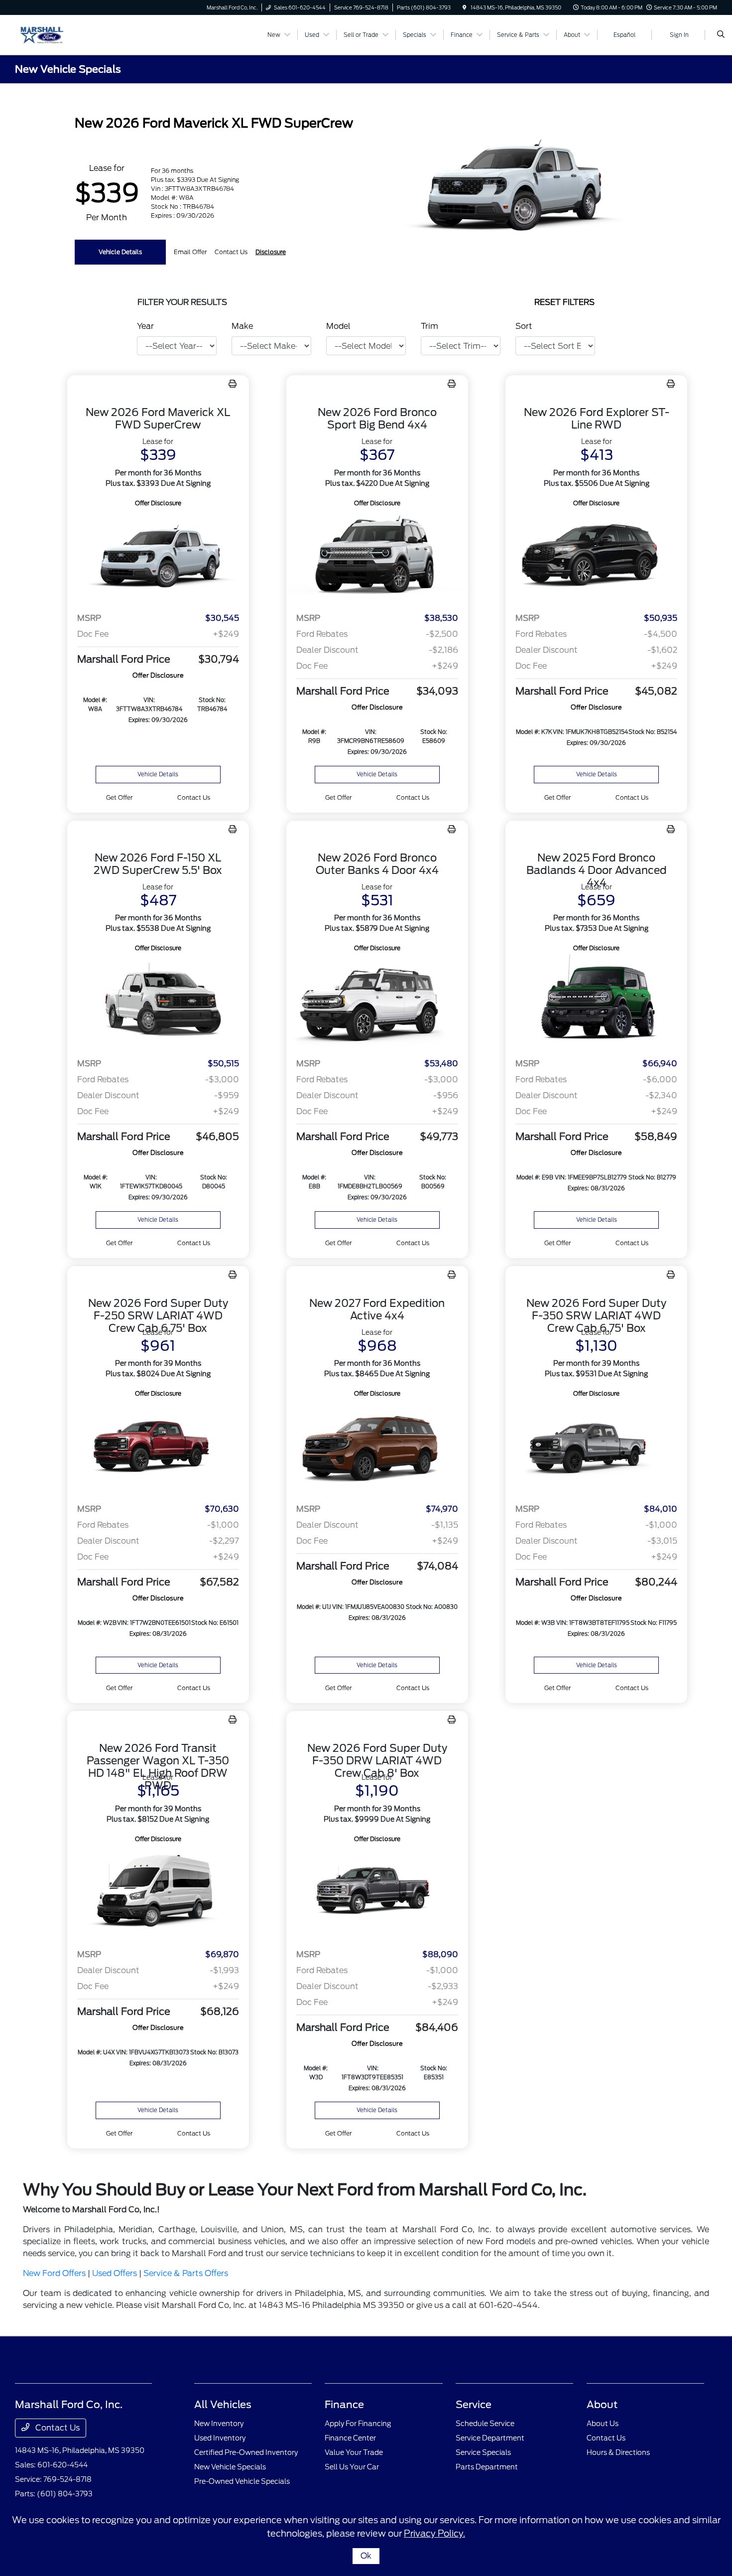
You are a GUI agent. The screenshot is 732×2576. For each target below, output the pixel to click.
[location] (465, 7)
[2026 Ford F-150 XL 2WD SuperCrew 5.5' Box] (158, 1002)
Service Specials (483, 2452)
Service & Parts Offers (186, 2273)
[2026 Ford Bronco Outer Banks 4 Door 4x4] (377, 1002)
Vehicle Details (120, 252)
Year (145, 326)
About (602, 2405)
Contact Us (57, 2428)
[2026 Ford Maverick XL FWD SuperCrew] (158, 557)
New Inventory (219, 2424)
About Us (603, 2424)
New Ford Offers (54, 2273)
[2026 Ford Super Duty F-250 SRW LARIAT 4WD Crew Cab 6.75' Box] (158, 1447)
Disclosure (271, 252)
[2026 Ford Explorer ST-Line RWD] (596, 557)
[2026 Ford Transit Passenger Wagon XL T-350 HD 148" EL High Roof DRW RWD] (158, 1893)
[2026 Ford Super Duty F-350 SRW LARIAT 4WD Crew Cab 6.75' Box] (596, 1447)
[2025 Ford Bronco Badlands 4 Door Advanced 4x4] (596, 1002)
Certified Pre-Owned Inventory (246, 2452)
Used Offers (115, 2273)
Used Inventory (220, 2438)
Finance (344, 2405)
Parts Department (487, 2467)
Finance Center (350, 2438)
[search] (721, 35)
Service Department (490, 2438)
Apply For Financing (358, 2424)
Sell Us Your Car (352, 2467)
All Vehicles (223, 2405)
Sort (524, 326)
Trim (429, 326)
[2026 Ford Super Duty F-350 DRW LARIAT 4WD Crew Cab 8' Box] (377, 1893)
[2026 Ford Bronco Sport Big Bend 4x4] (377, 557)
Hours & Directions (618, 2452)
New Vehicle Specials (230, 2467)
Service (474, 2405)
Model (338, 326)
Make (242, 326)
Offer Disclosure (158, 503)
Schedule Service (485, 2424)
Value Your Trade (354, 2452)
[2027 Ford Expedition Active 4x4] (377, 1447)
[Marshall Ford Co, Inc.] (60, 34)
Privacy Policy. (434, 2533)
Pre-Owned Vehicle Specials (242, 2481)
